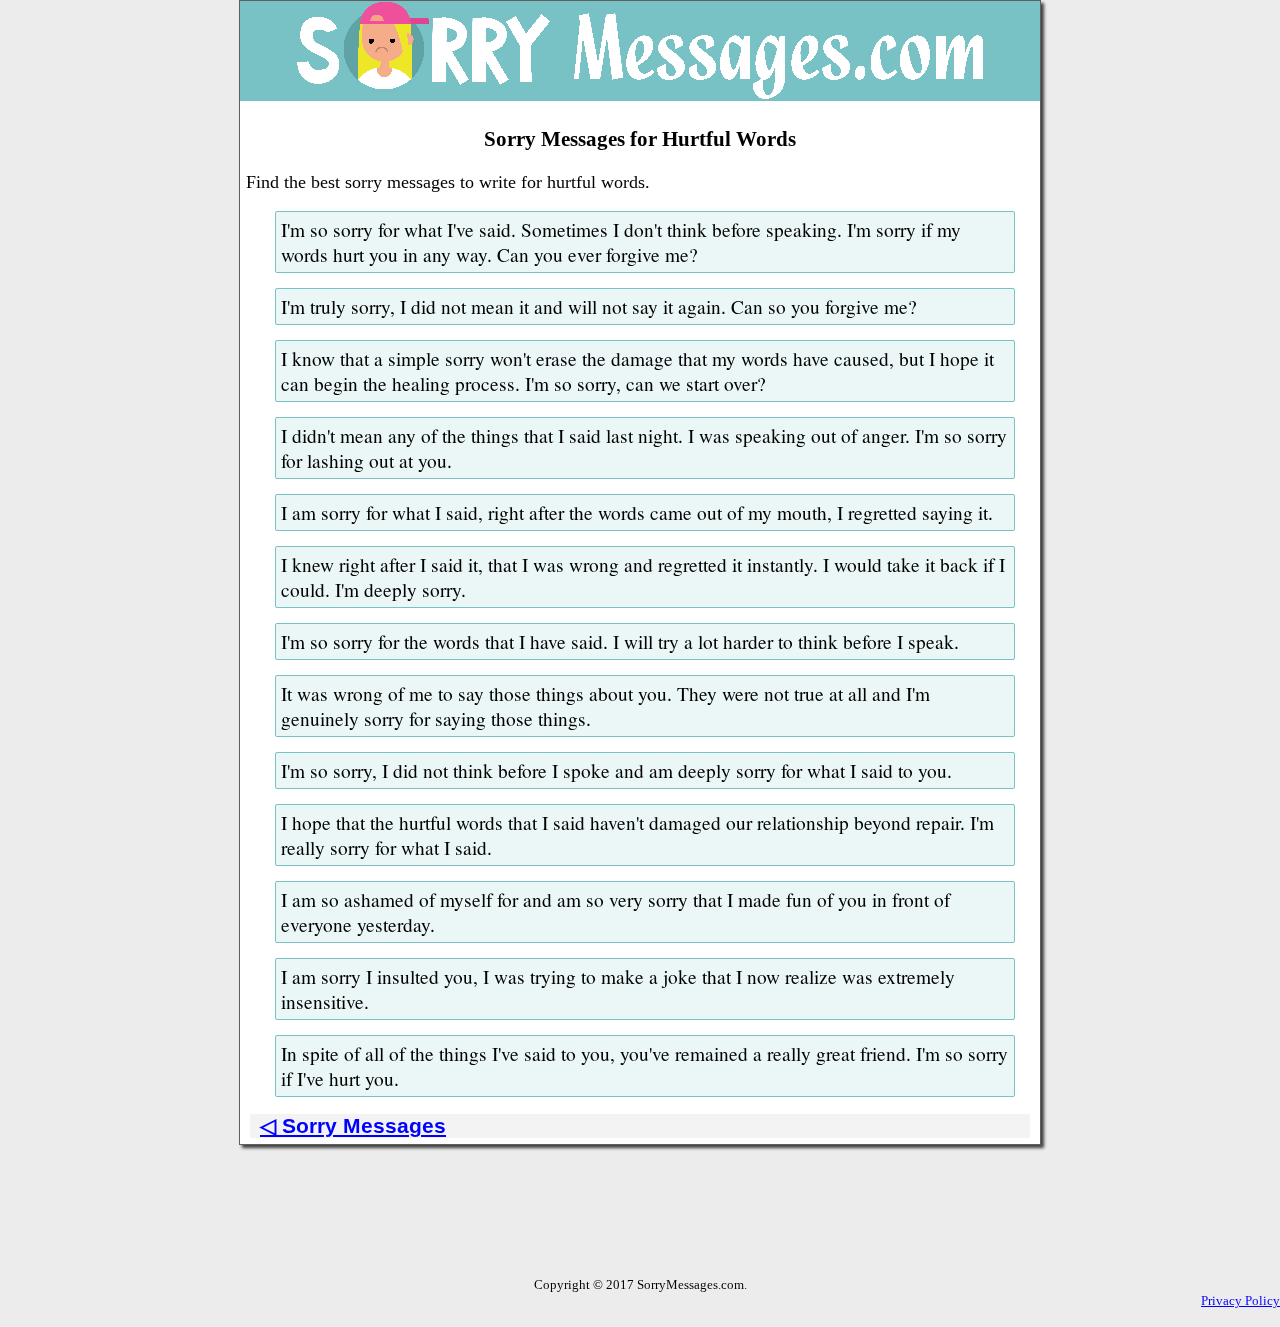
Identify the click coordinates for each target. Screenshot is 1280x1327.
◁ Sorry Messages (353, 1125)
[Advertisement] (640, 1232)
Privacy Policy (1240, 1300)
